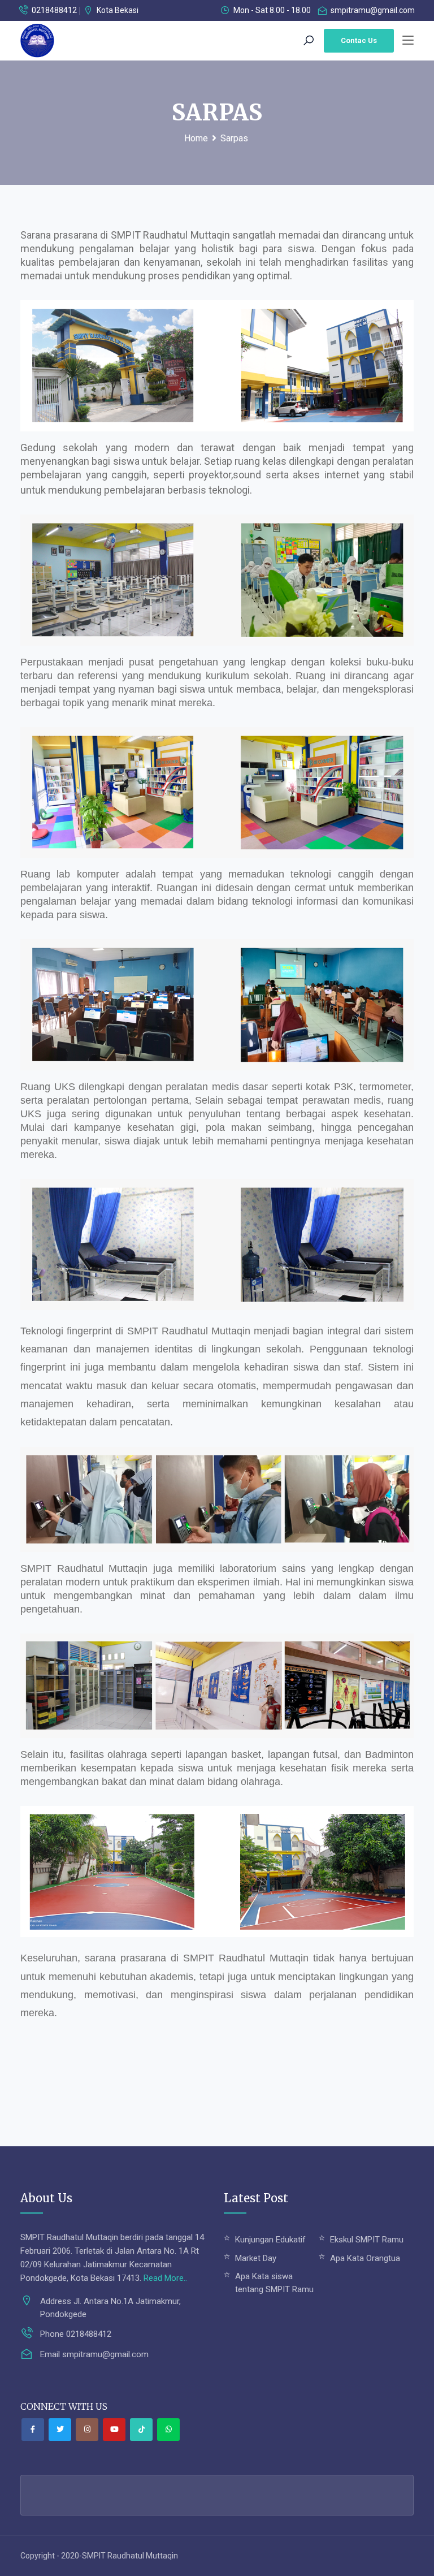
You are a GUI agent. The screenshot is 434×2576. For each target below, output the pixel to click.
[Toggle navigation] (408, 41)
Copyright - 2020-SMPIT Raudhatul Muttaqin (99, 2556)
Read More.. (165, 2278)
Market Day (256, 2258)
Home (196, 138)
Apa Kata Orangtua (365, 2258)
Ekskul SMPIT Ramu (367, 2240)
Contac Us (359, 40)
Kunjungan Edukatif (270, 2240)
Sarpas (234, 138)
